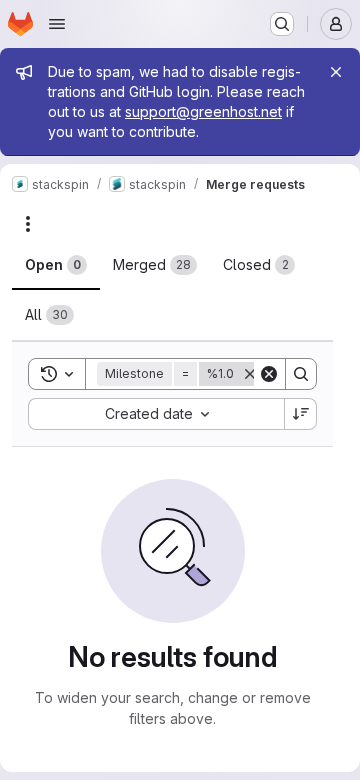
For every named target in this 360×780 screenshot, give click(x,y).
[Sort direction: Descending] (301, 414)
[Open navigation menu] (57, 24)
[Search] (301, 374)
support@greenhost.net (203, 111)
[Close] (336, 72)
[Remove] (250, 374)
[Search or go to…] (282, 24)
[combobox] (156, 414)
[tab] (56, 265)
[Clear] (269, 374)
